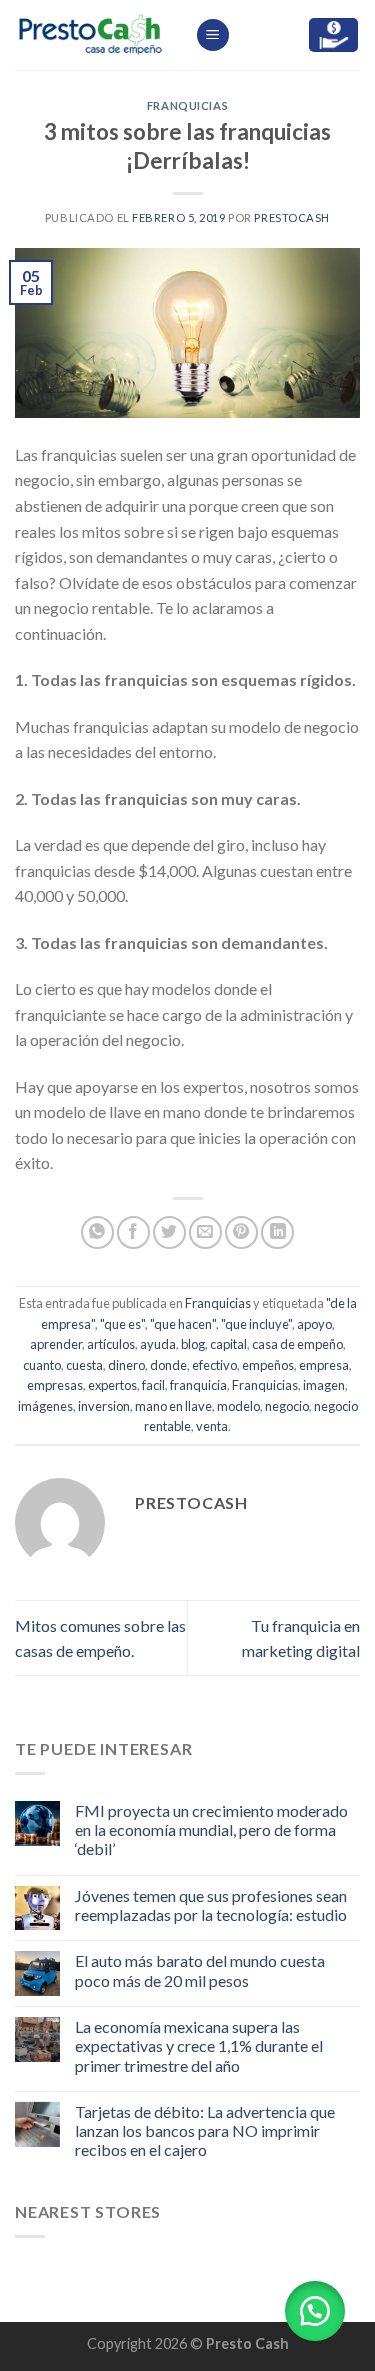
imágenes (45, 1406)
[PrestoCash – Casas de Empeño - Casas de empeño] (90, 35)
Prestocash (292, 217)
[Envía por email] (205, 1232)
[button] (315, 2311)
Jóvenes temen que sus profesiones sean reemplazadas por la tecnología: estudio (211, 1905)
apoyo (314, 1324)
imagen (324, 1385)
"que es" (122, 1324)
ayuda (158, 1344)
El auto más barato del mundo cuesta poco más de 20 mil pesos (200, 1970)
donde (168, 1365)
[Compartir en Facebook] (133, 1232)
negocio (287, 1406)
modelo (238, 1406)
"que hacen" (183, 1324)
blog (193, 1344)
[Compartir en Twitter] (169, 1232)
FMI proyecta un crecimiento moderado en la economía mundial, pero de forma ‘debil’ (211, 1829)
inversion (104, 1406)
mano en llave (173, 1406)
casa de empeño (297, 1344)
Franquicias (187, 105)
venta (212, 1426)
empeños (268, 1365)
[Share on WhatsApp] (97, 1232)
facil (153, 1385)
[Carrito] (333, 35)
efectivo (214, 1365)
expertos (112, 1385)
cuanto (42, 1365)
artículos (111, 1344)
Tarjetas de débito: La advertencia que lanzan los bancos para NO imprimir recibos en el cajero (205, 2130)
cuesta (84, 1365)
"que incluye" (256, 1324)
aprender (56, 1344)
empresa (324, 1365)
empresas (55, 1385)
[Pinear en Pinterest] (241, 1232)
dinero (126, 1365)
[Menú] (213, 35)
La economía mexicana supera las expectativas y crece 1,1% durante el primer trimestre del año (199, 2045)
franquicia (198, 1385)
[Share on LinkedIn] (277, 1232)
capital (228, 1344)
